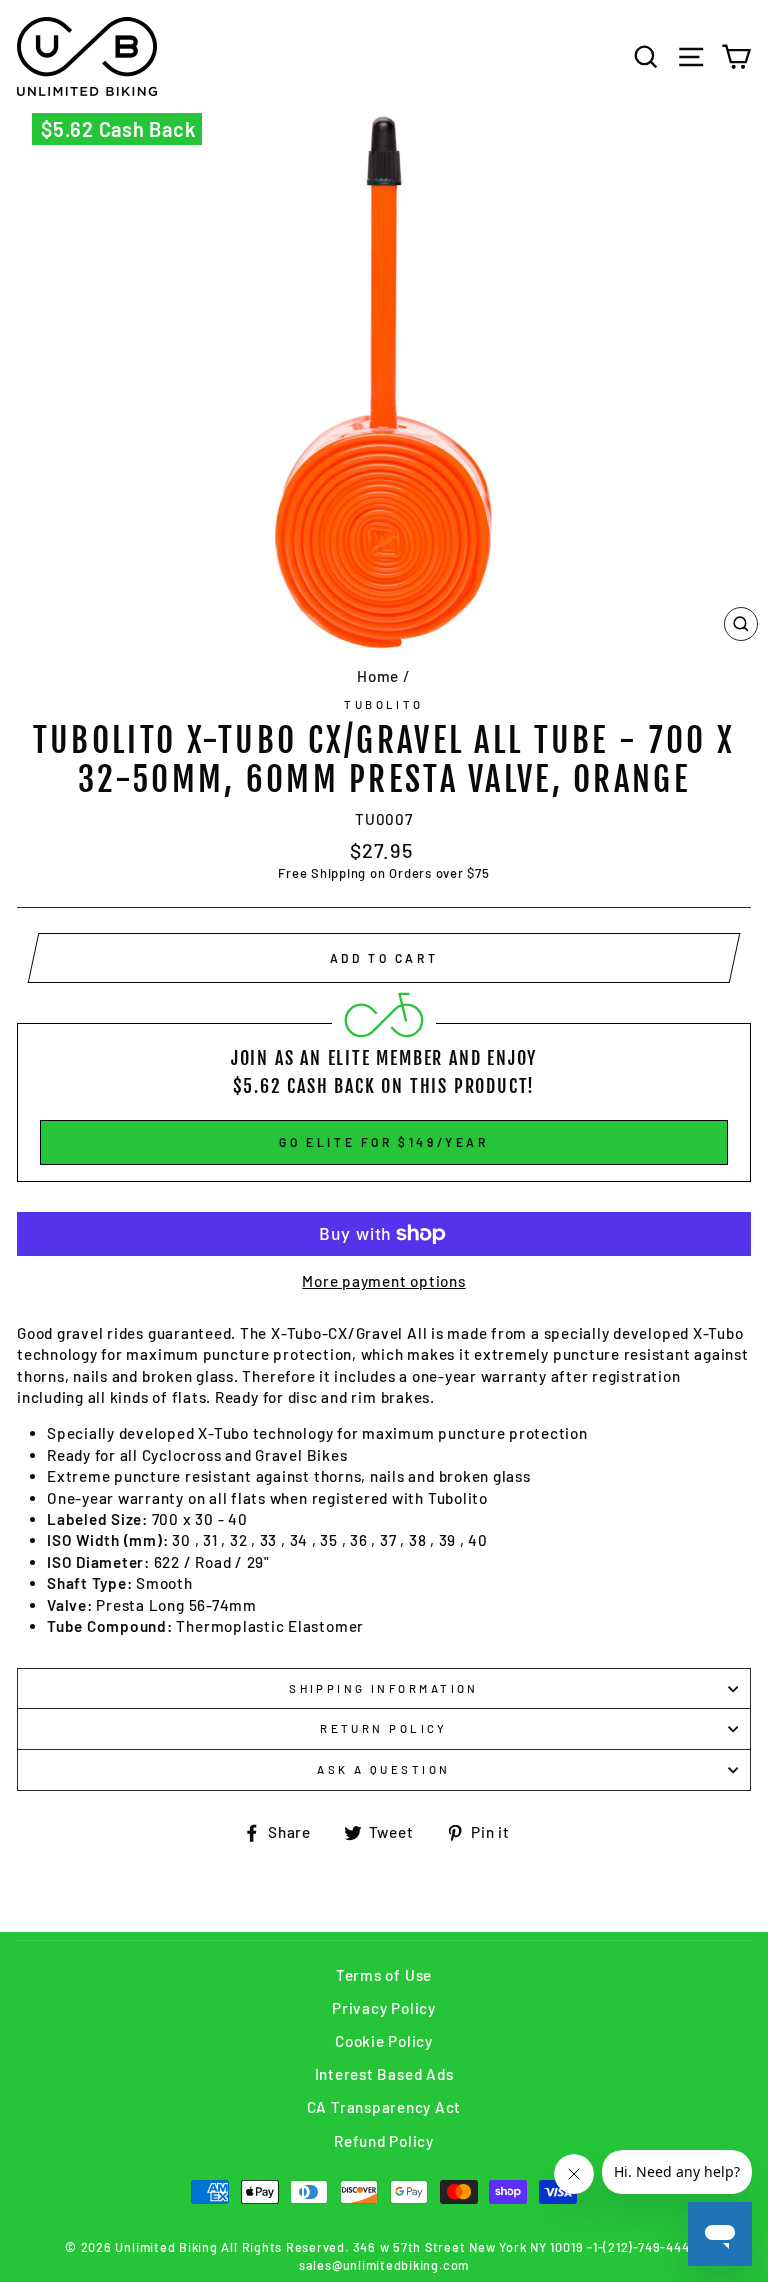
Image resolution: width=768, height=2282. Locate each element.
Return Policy (384, 1728)
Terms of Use (384, 1975)
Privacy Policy (384, 2008)
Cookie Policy (384, 2041)
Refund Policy (384, 2141)
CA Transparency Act (384, 2107)
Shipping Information (384, 1688)
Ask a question (383, 1769)
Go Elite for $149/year (383, 1142)
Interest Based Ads (384, 2074)
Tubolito (384, 704)
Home (378, 676)
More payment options (383, 1281)
